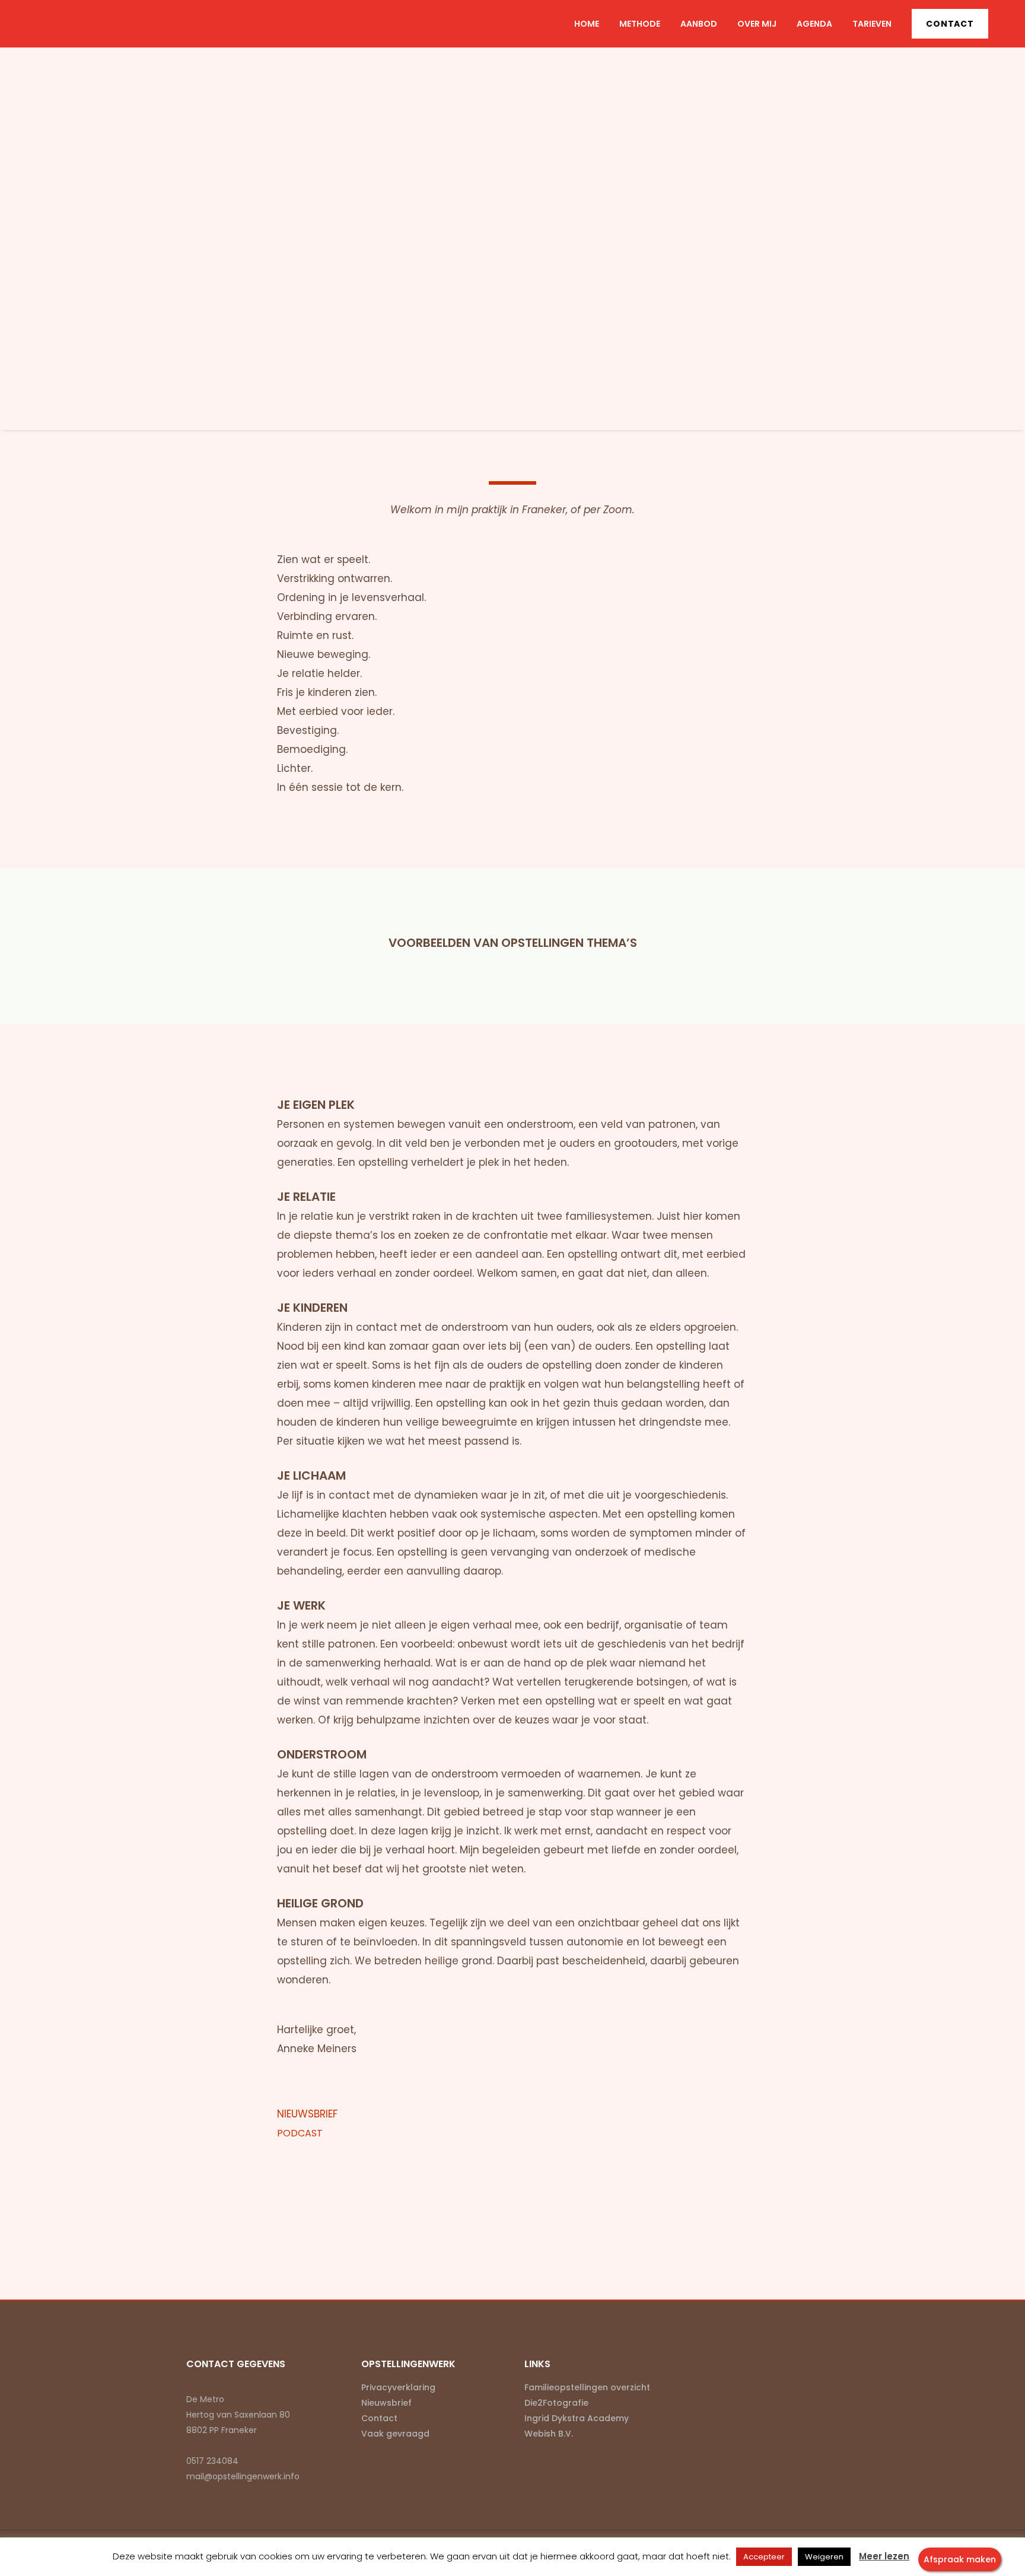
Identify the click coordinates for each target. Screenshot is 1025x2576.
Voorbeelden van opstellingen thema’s (513, 943)
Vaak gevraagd (395, 2434)
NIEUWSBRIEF (316, 2114)
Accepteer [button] (764, 2557)
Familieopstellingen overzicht (587, 2387)
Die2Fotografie (556, 2403)
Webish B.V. (549, 2434)
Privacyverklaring (398, 2387)
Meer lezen (884, 2556)
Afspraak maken (960, 2559)
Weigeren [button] (824, 2557)
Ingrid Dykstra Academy (577, 2418)
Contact (950, 24)
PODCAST (308, 2133)
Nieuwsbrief (386, 2403)
